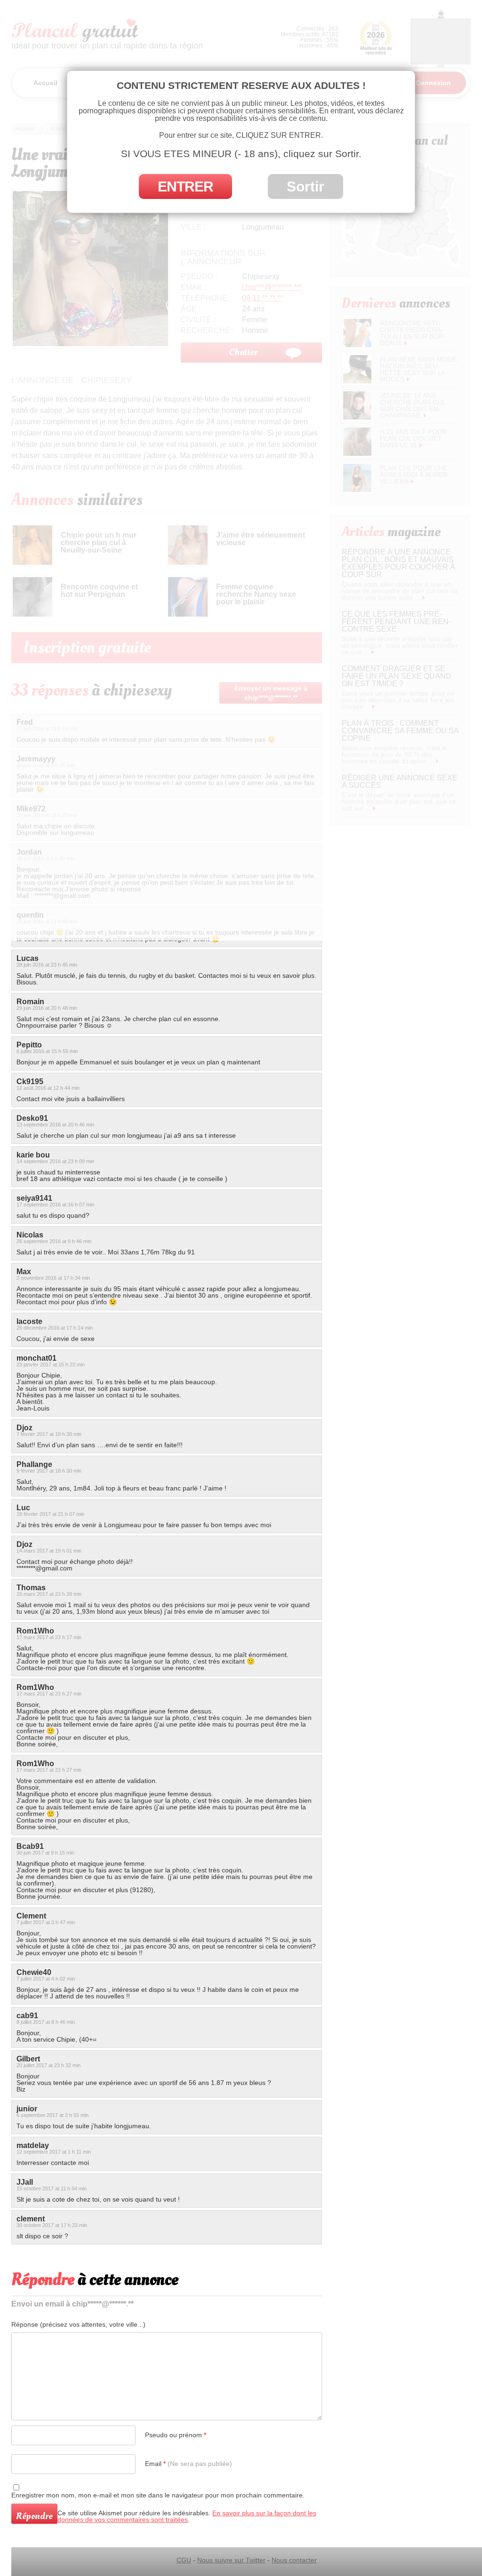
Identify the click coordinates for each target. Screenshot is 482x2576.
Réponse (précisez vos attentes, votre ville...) (78, 2324)
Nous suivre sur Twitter (231, 2560)
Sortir (305, 186)
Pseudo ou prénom (176, 2435)
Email (189, 2464)
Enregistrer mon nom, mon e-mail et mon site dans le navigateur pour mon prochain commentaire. (158, 2495)
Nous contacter (294, 2560)
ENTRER (185, 186)
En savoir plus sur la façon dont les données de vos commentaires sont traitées (187, 2516)
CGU (184, 2560)
